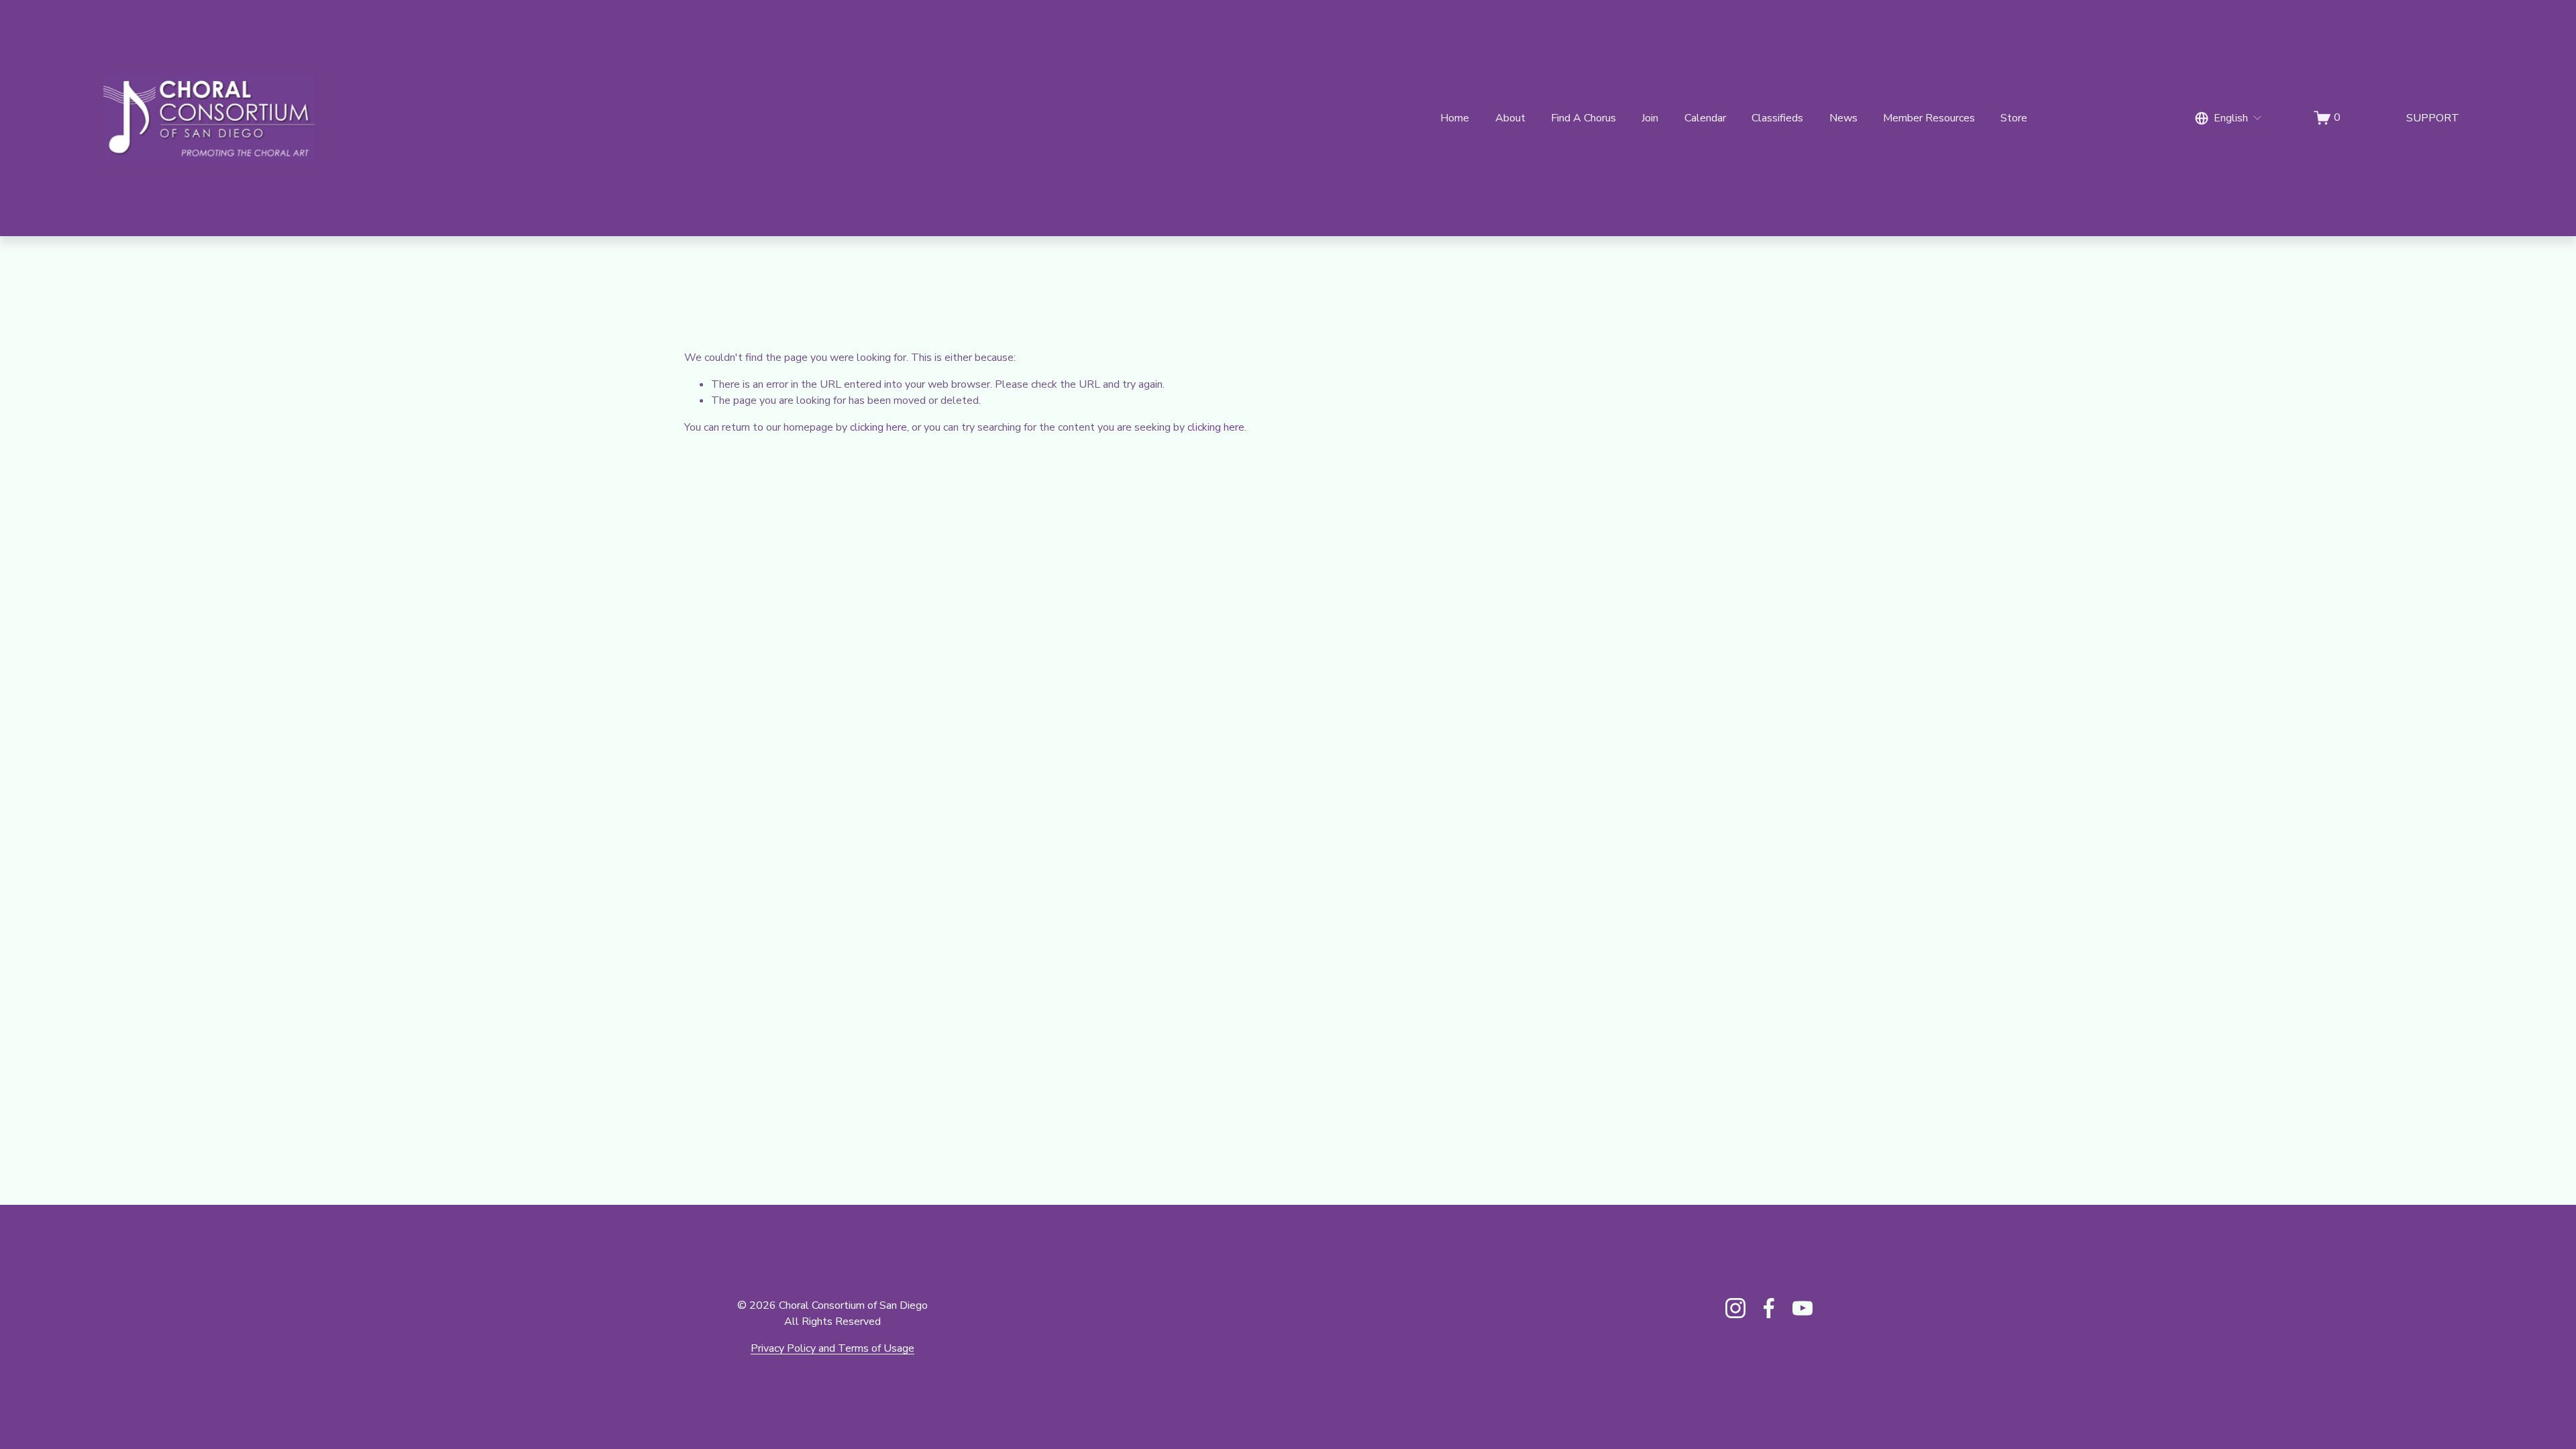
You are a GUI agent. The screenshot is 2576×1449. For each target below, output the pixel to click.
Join (1650, 118)
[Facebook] (1769, 1308)
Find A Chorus (1584, 118)
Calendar (1705, 118)
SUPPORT (2433, 118)
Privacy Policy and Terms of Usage (833, 1348)
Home (1455, 118)
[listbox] (2229, 118)
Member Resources (1929, 118)
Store (2014, 118)
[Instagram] (1735, 1308)
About (1510, 118)
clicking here (878, 427)
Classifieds (1777, 118)
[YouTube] (1803, 1308)
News (1843, 118)
